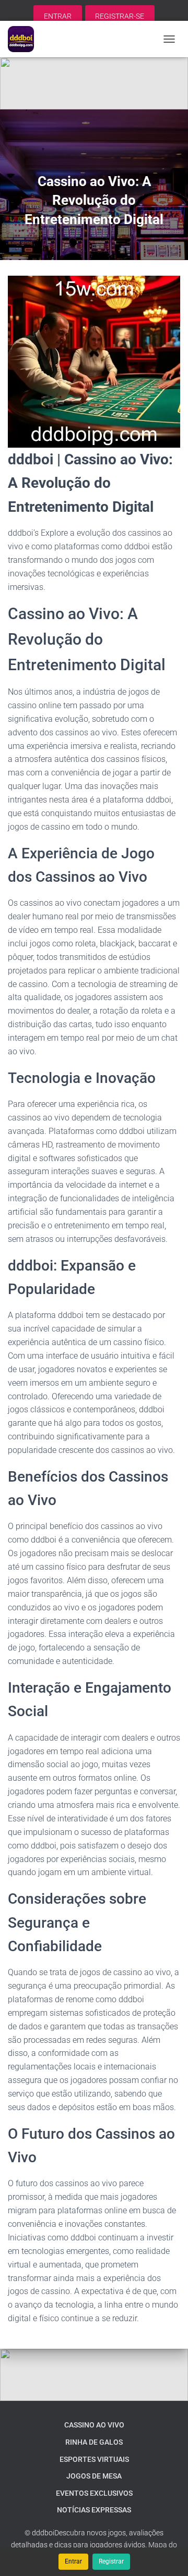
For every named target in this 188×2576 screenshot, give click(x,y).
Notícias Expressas (94, 2510)
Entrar (73, 2561)
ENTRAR (58, 16)
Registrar (111, 2561)
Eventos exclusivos (94, 2493)
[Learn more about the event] (94, 83)
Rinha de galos (94, 2442)
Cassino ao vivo (94, 2425)
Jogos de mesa (94, 2476)
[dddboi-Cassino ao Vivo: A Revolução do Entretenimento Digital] (25, 39)
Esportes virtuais (94, 2459)
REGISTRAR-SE (120, 16)
